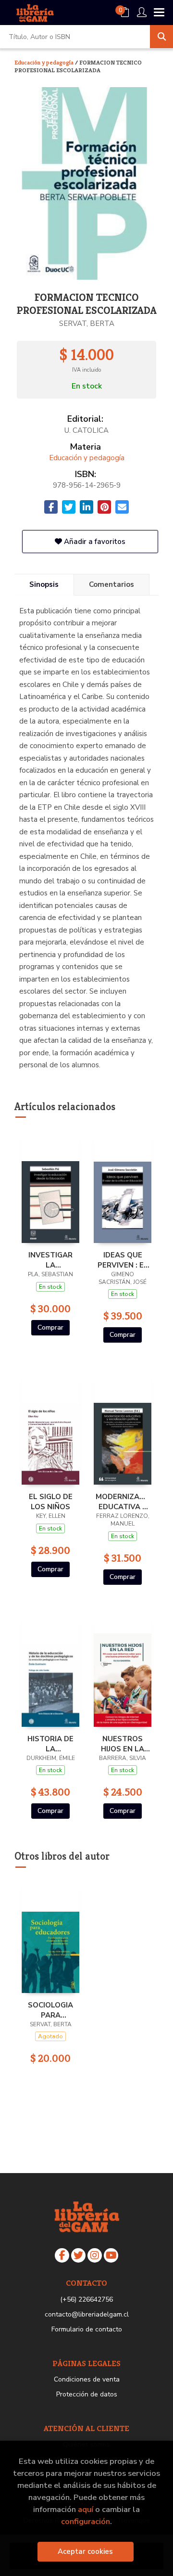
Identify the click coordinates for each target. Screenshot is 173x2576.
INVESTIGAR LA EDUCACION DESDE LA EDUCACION (50, 1260)
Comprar (50, 1327)
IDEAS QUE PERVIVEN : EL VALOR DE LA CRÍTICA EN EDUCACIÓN (123, 1260)
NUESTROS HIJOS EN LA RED (123, 1744)
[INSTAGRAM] (95, 2255)
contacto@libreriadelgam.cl (87, 2314)
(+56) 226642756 (86, 2299)
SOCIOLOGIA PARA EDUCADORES (50, 2010)
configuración (86, 2521)
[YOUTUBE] (111, 2255)
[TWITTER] (78, 2255)
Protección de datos (87, 2394)
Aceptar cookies (85, 2551)
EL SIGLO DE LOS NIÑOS (51, 1502)
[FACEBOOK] (62, 2255)
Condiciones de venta (87, 2379)
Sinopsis (44, 584)
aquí (86, 2509)
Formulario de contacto (87, 2329)
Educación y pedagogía (45, 62)
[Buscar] (161, 37)
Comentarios (111, 584)
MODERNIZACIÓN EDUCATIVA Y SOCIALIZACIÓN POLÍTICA (123, 1502)
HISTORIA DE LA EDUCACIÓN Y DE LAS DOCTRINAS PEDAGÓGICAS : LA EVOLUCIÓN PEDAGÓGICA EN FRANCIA (50, 1744)
